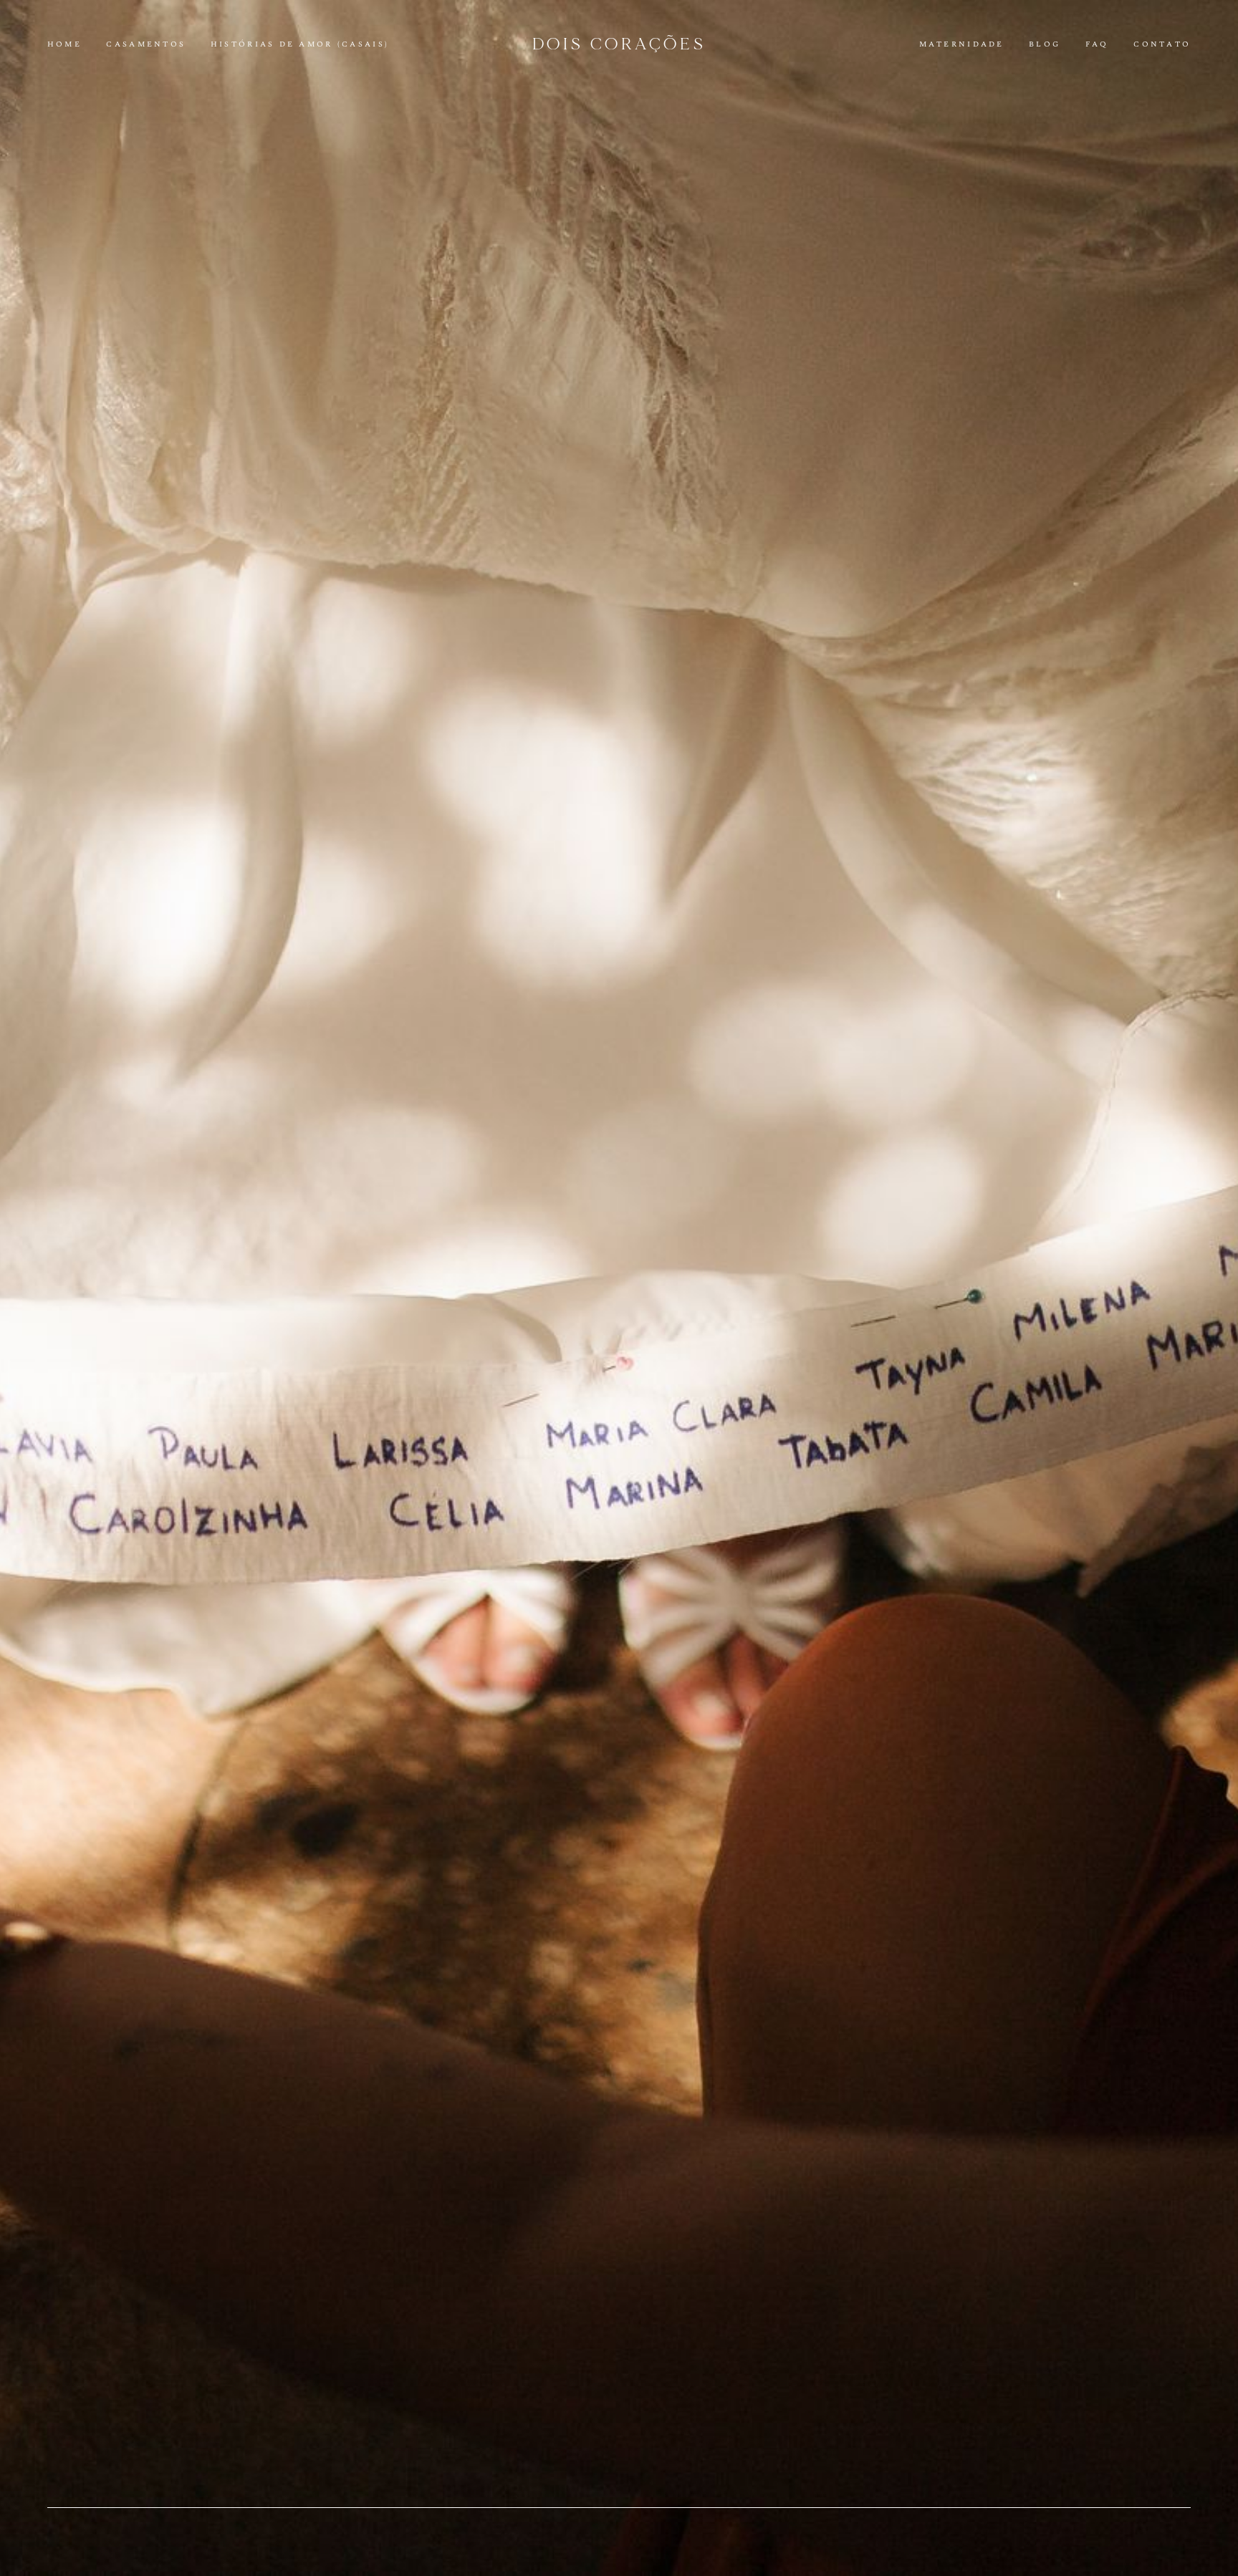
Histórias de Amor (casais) (300, 44)
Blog (1045, 44)
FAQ (1097, 44)
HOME (64, 44)
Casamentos (146, 44)
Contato (1162, 44)
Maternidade (962, 44)
